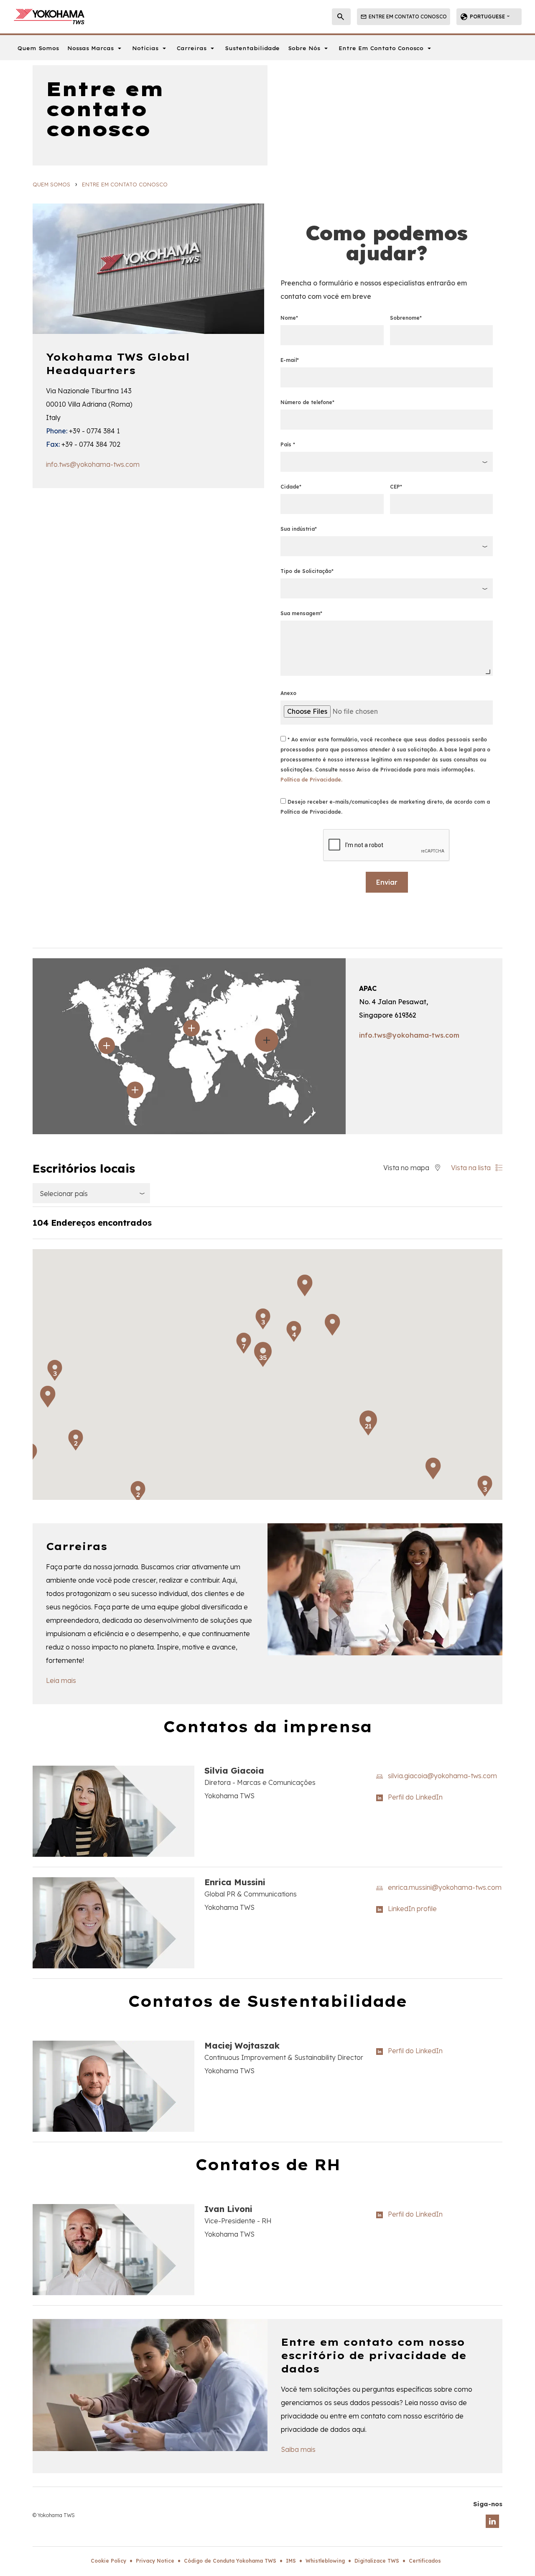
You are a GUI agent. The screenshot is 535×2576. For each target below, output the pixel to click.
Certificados (425, 2561)
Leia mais (61, 1680)
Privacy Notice (155, 2561)
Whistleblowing (325, 2561)
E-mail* (290, 360)
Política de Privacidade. (311, 780)
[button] (346, 1335)
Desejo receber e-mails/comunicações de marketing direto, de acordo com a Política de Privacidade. (385, 807)
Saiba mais (298, 2449)
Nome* (289, 318)
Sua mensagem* (301, 613)
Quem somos (51, 184)
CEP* (396, 487)
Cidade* (291, 487)
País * (288, 444)
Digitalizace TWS (377, 2561)
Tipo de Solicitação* (307, 571)
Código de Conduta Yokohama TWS (230, 2561)
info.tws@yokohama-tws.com (93, 464)
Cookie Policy (108, 2561)
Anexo (288, 693)
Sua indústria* (299, 529)
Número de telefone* (307, 402)
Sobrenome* (406, 318)
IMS (291, 2561)
